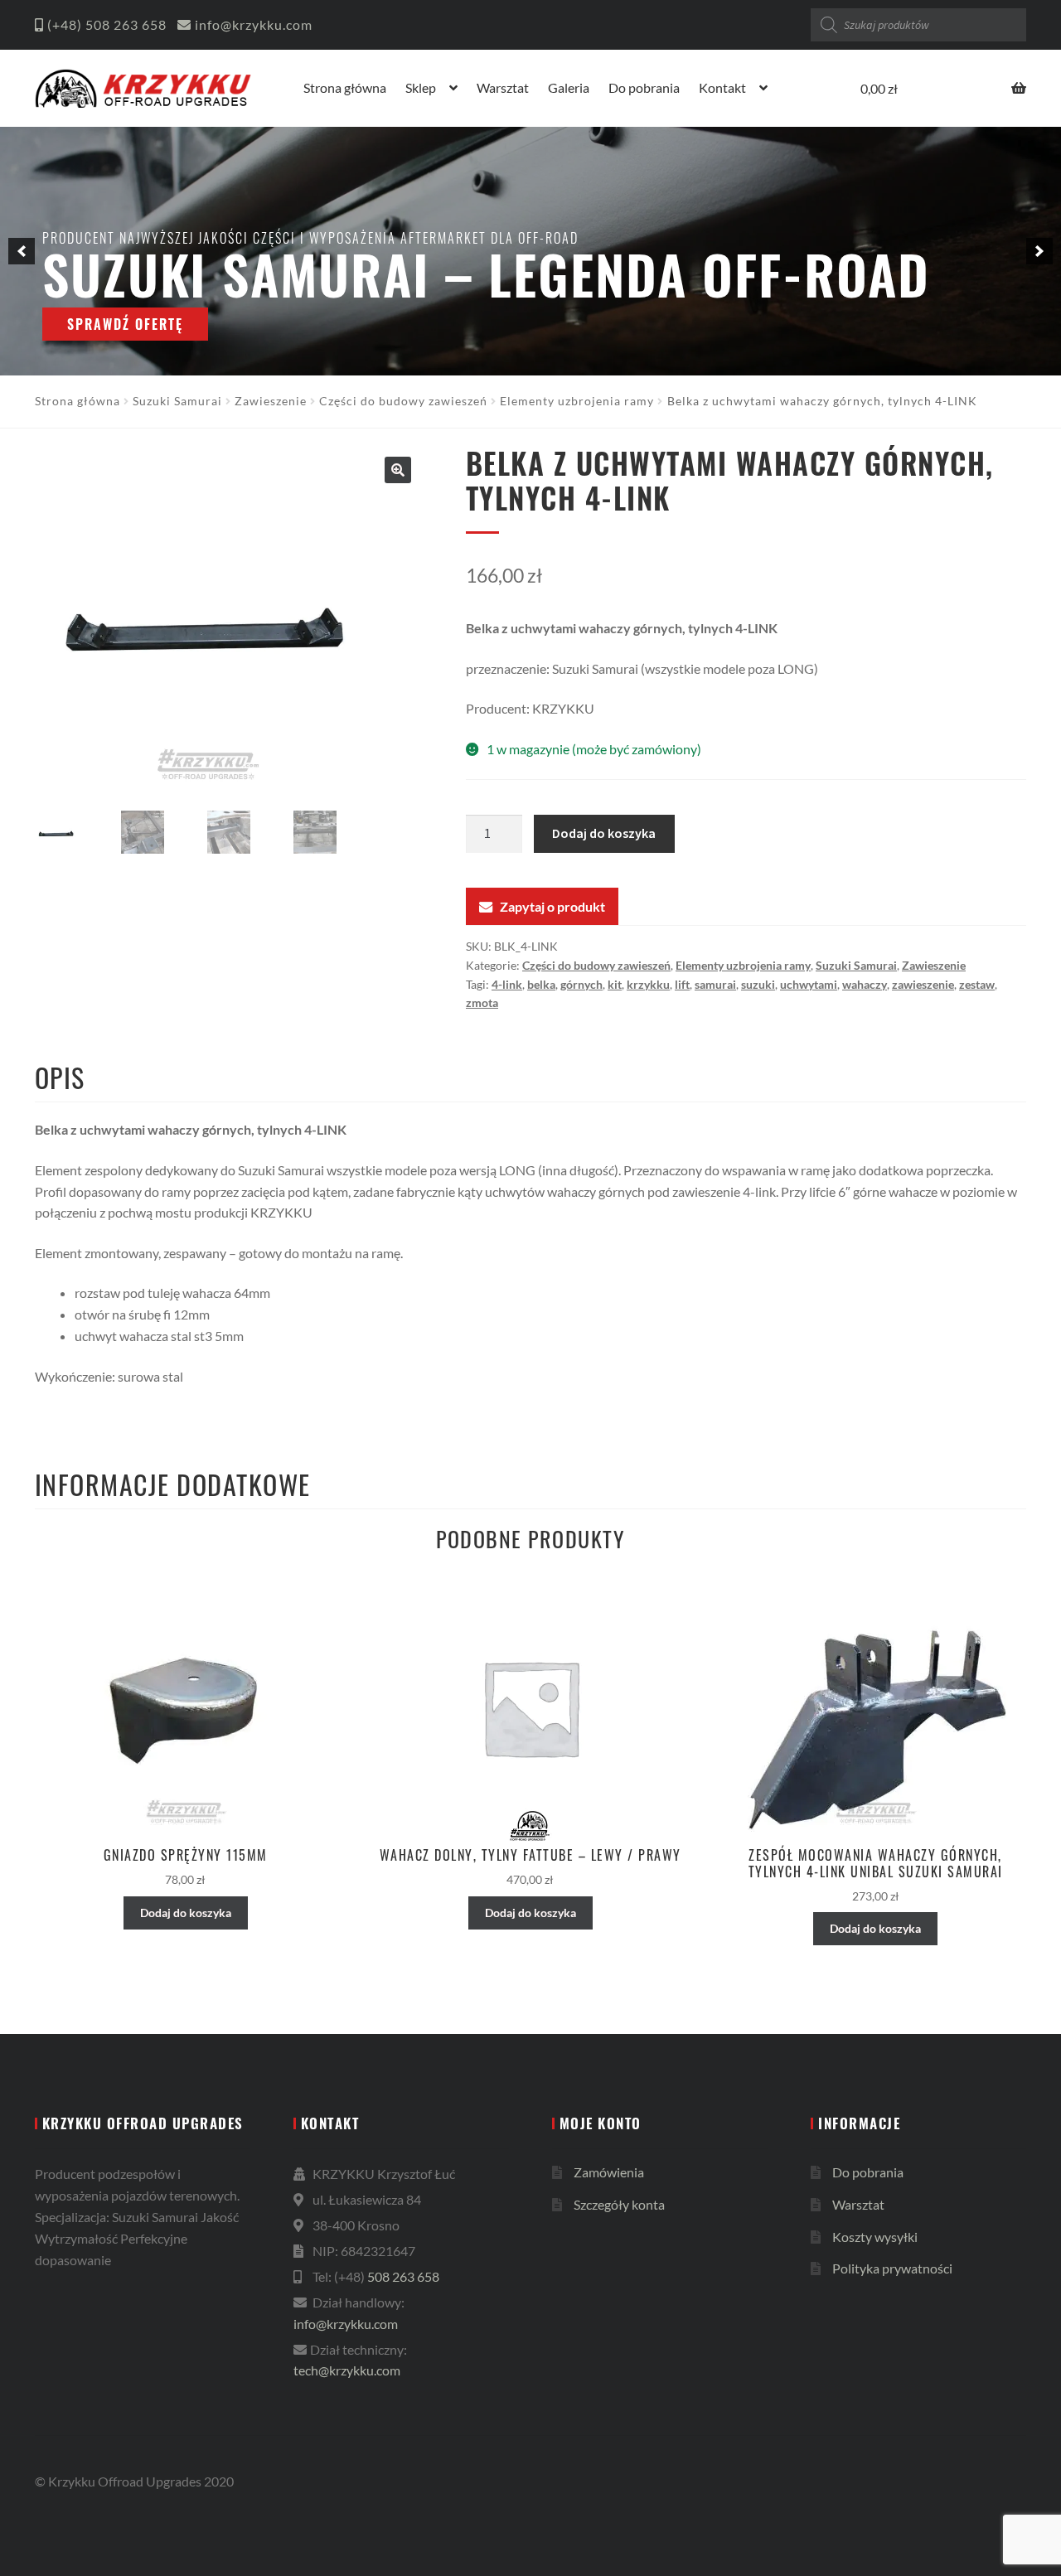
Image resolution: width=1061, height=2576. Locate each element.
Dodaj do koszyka (604, 833)
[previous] (22, 251)
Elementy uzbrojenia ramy (577, 401)
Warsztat (503, 87)
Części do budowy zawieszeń (403, 401)
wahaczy (865, 984)
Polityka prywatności (892, 2268)
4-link (507, 984)
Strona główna (345, 87)
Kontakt (722, 87)
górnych (581, 984)
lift (682, 984)
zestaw (977, 984)
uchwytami (809, 984)
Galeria (569, 87)
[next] (1039, 251)
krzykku (648, 984)
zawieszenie (923, 984)
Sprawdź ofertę (125, 324)
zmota (482, 1002)
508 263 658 (126, 24)
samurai (715, 984)
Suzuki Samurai (177, 401)
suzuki (758, 984)
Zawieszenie (271, 401)
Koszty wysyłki (875, 2237)
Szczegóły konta (619, 2204)
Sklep (421, 87)
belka (541, 984)
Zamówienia (609, 2172)
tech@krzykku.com (347, 2370)
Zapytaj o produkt (552, 906)
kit (615, 984)
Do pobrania (644, 87)
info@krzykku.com (254, 24)
